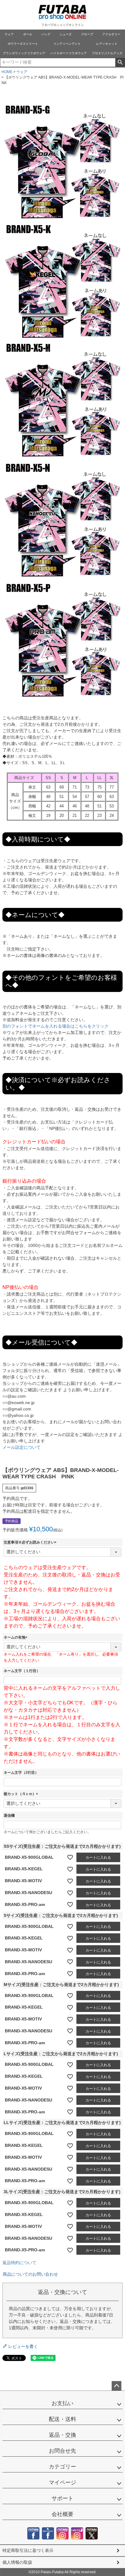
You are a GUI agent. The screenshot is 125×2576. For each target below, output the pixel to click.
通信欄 (9, 1816)
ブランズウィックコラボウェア (24, 53)
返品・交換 (62, 2435)
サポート (62, 2498)
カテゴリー (62, 2467)
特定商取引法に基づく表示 (28, 2550)
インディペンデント (67, 44)
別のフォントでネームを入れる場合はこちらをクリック (56, 1026)
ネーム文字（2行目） (21, 1773)
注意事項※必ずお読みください (31, 1542)
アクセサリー (111, 34)
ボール (28, 34)
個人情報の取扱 (17, 2562)
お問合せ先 (62, 2451)
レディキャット (107, 44)
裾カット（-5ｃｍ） (22, 1794)
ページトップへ (117, 2386)
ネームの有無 (16, 1637)
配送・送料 (62, 2419)
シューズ (66, 34)
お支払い (62, 2403)
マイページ (62, 2482)
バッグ (46, 34)
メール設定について (22, 1447)
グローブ (87, 34)
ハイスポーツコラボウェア (69, 53)
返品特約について (19, 2263)
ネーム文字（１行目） (22, 1671)
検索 (120, 62)
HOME (7, 72)
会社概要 (62, 2514)
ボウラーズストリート (23, 44)
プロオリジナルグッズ (107, 53)
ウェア (9, 34)
